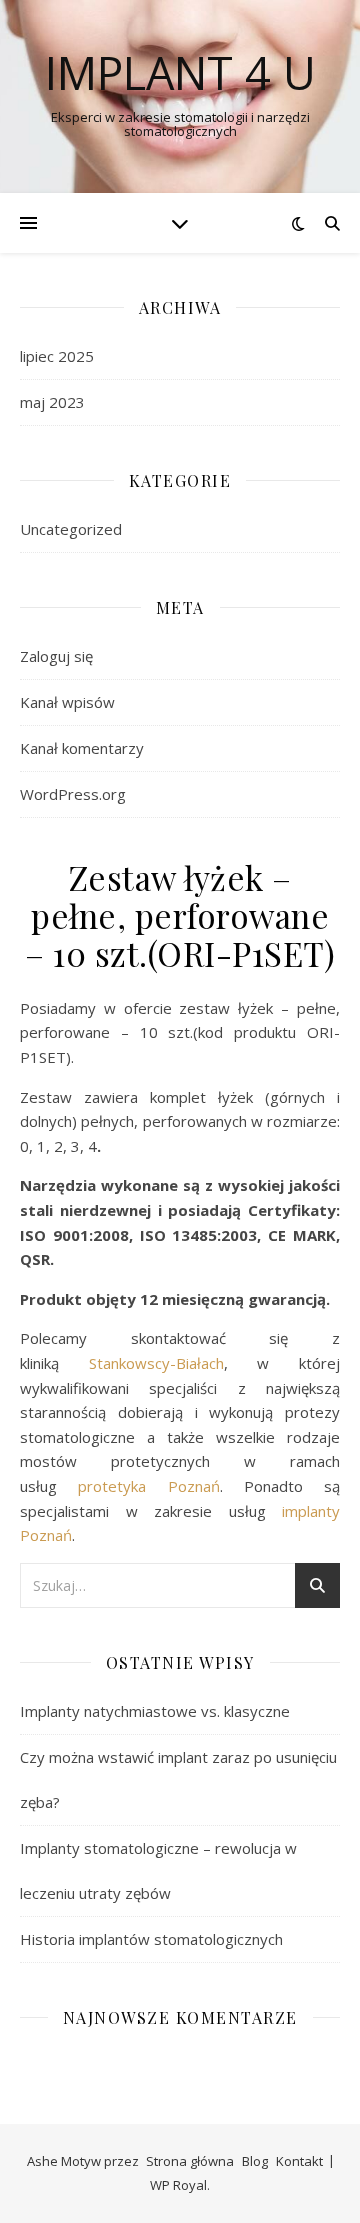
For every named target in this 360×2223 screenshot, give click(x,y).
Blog (255, 2161)
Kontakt (299, 2161)
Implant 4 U (180, 72)
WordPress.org (73, 794)
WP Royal (178, 2185)
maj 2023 (52, 402)
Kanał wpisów (67, 702)
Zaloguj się (56, 656)
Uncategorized (71, 529)
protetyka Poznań (148, 1486)
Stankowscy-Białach (156, 1363)
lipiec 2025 (57, 356)
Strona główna (190, 2161)
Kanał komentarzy (82, 748)
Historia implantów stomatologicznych (151, 1939)
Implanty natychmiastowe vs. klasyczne (155, 1711)
